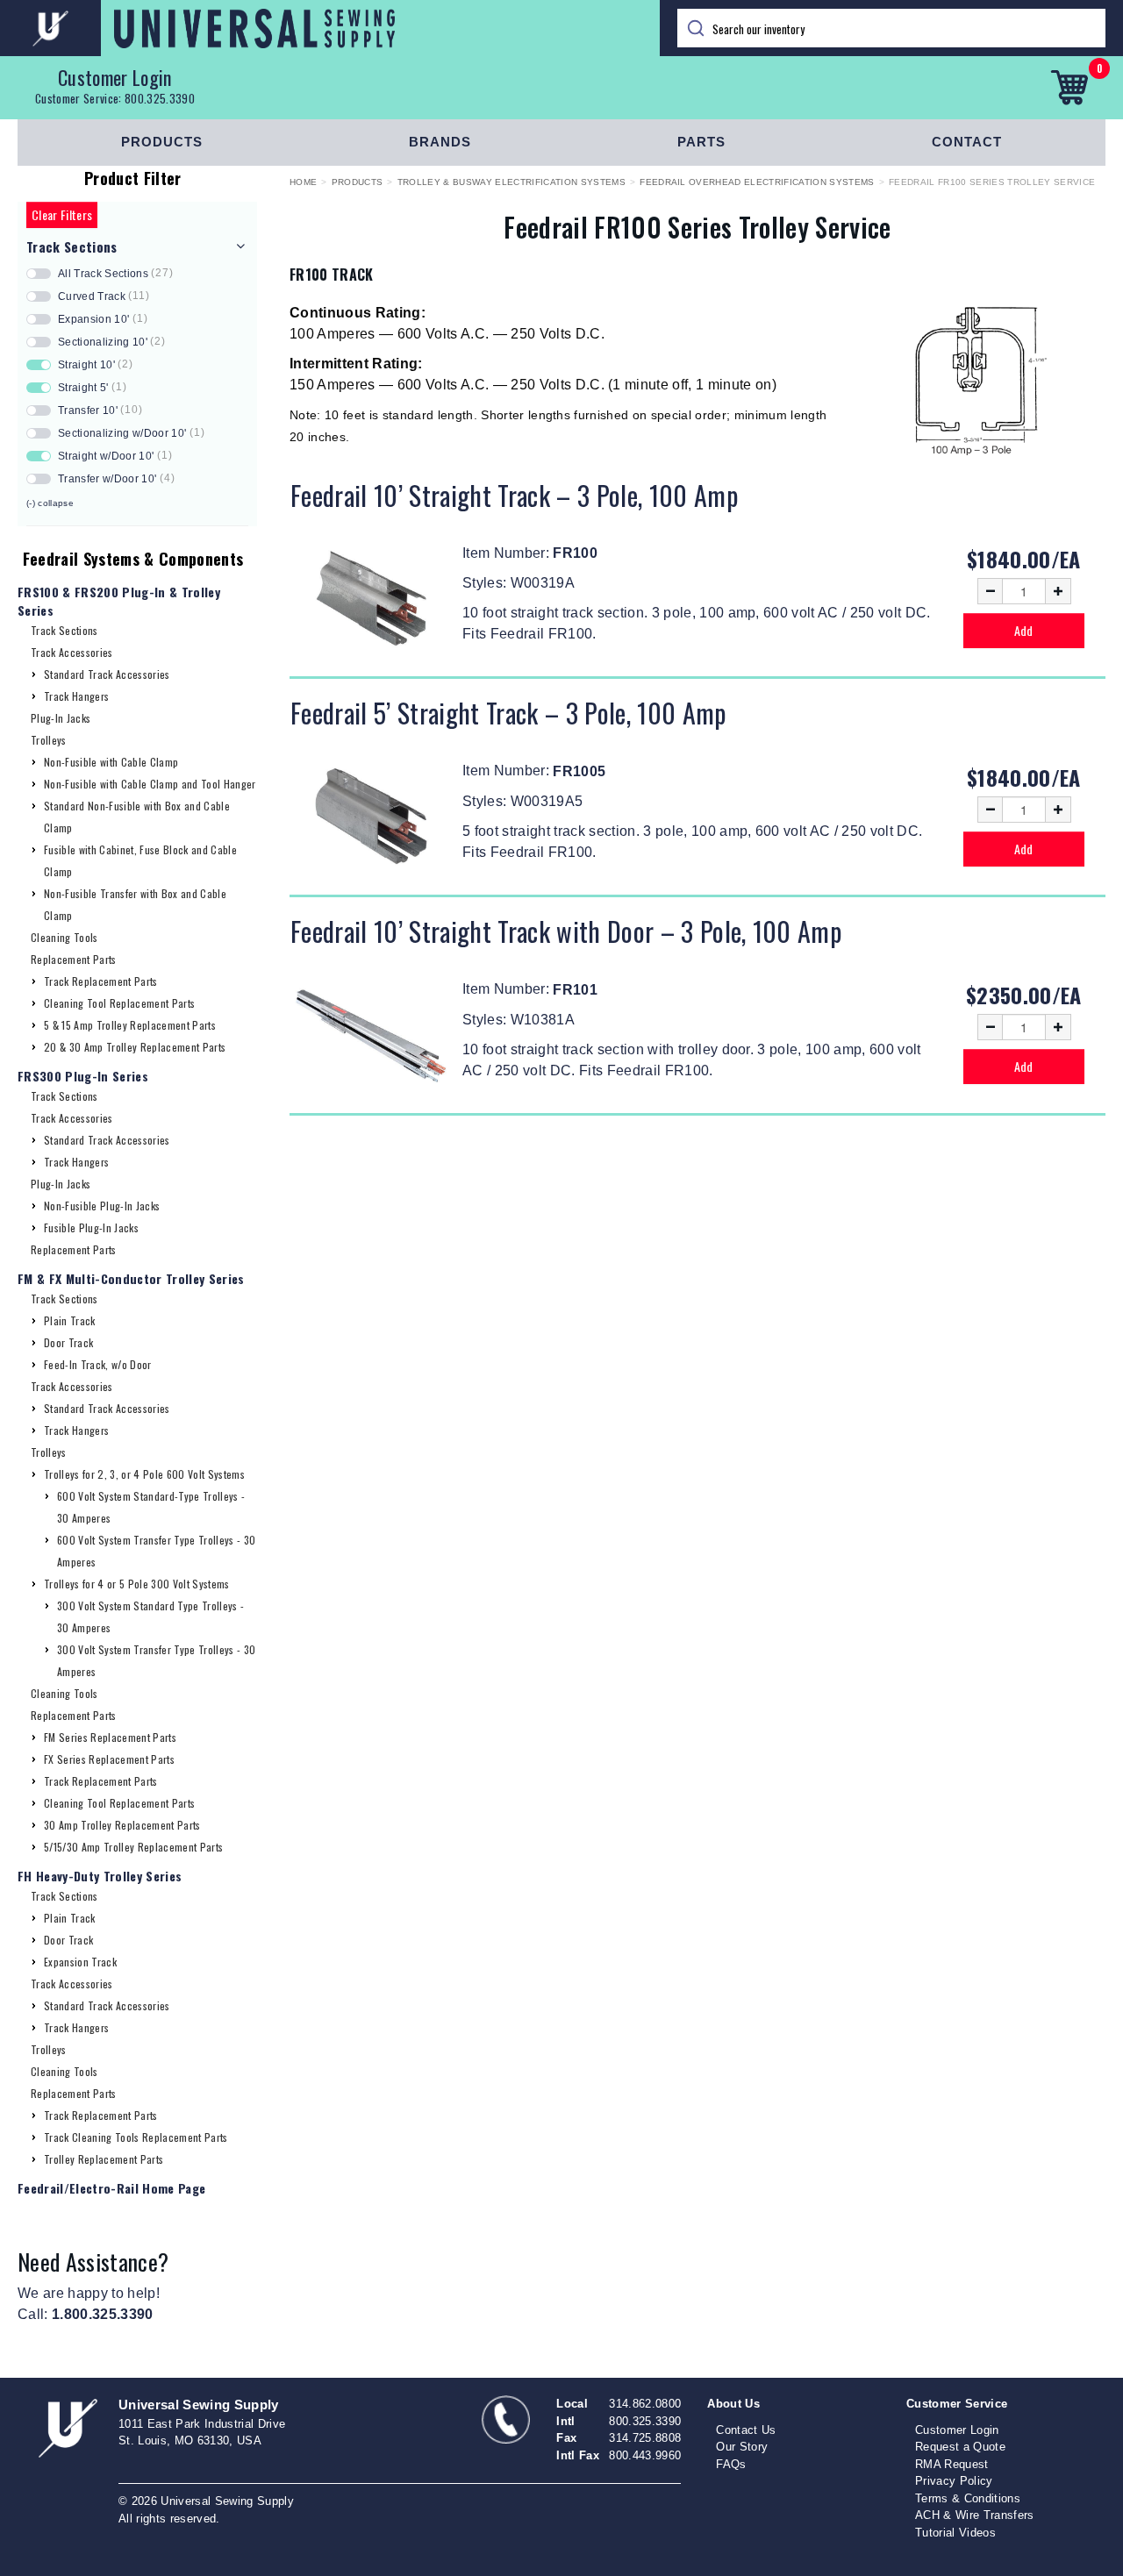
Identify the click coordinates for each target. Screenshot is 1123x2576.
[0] (1069, 88)
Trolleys (49, 740)
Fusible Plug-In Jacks (91, 1227)
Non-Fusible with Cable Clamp (111, 762)
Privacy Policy (954, 2481)
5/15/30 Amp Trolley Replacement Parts (133, 1847)
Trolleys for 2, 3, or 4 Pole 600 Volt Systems (144, 1474)
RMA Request (952, 2464)
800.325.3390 (160, 98)
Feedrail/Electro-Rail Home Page (111, 2188)
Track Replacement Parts (101, 981)
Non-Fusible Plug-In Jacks (102, 1206)
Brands (440, 142)
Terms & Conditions (968, 2498)
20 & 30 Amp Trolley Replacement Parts (135, 1047)
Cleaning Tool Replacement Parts (119, 1003)
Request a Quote (960, 2447)
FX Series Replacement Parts (109, 1759)
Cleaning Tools (64, 937)
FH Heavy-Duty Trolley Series (100, 1876)
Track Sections (64, 630)
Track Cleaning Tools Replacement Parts (136, 2137)
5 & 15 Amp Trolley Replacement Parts (130, 1025)
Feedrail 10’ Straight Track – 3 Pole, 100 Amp (514, 495)
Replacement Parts (74, 959)
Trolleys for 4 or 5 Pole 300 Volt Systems (137, 1584)
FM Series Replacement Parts (110, 1737)
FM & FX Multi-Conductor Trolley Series (131, 1278)
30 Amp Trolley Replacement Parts (122, 1825)
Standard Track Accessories (107, 674)
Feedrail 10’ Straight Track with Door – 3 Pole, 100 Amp (566, 931)
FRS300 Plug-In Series (83, 1076)
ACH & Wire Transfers (975, 2515)
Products (162, 142)
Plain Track (70, 1320)
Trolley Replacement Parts (104, 2159)
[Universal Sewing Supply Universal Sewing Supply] (330, 28)
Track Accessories (72, 652)
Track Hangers (76, 696)
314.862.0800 (645, 2404)
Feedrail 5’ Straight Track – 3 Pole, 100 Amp (508, 713)
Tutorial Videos (955, 2533)
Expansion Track (80, 1962)
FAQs (731, 2464)
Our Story (742, 2447)
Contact (967, 142)
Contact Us (746, 2430)
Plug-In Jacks (61, 718)
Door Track (68, 1342)
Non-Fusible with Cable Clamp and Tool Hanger (150, 784)
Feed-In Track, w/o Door (98, 1364)
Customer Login (115, 77)
